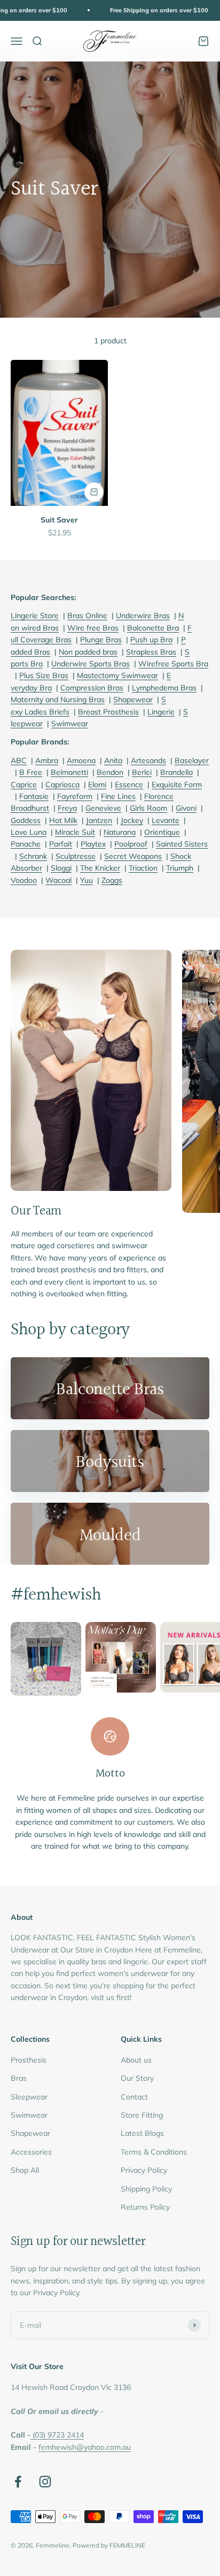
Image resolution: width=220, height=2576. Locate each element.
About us (136, 2060)
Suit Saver (59, 520)
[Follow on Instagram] (45, 2482)
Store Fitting (142, 2115)
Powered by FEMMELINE (109, 2545)
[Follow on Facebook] (18, 2482)
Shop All (25, 2170)
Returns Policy (145, 2207)
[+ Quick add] (94, 492)
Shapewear (30, 2133)
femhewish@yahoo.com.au (85, 2447)
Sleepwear (29, 2097)
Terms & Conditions (154, 2152)
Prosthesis (29, 2060)
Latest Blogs (142, 2133)
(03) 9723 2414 (58, 2435)
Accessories (31, 2152)
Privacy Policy (144, 2170)
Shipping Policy (146, 2189)
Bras (19, 2078)
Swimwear (29, 2115)
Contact (134, 2097)
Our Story (137, 2078)
